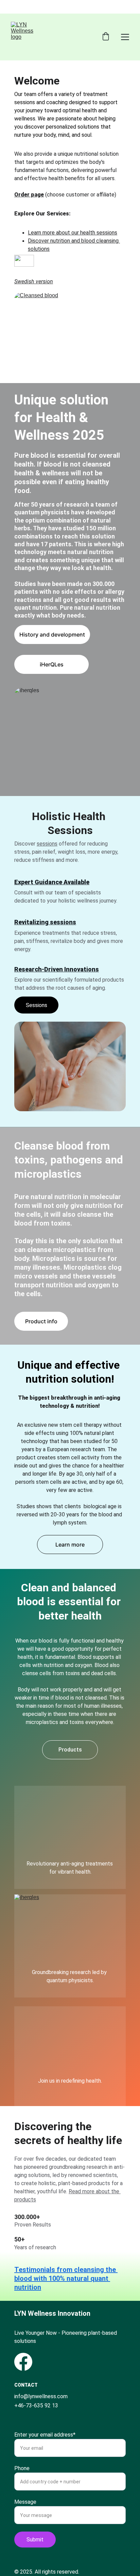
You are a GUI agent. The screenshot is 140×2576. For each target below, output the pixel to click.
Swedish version (34, 281)
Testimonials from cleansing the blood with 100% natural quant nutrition (66, 2278)
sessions (47, 844)
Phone (22, 2468)
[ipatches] (70, 1830)
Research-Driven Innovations (57, 969)
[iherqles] (70, 1926)
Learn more (70, 1545)
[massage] (70, 1066)
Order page (29, 195)
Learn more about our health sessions (73, 233)
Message (25, 2502)
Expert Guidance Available (52, 882)
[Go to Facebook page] (23, 2362)
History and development (52, 634)
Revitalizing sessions (45, 922)
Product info (41, 1321)
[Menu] (125, 37)
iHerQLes (52, 664)
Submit (35, 2540)
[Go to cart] (106, 37)
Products (70, 1750)
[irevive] (70, 2047)
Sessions (37, 1005)
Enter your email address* (45, 2435)
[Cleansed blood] (70, 336)
